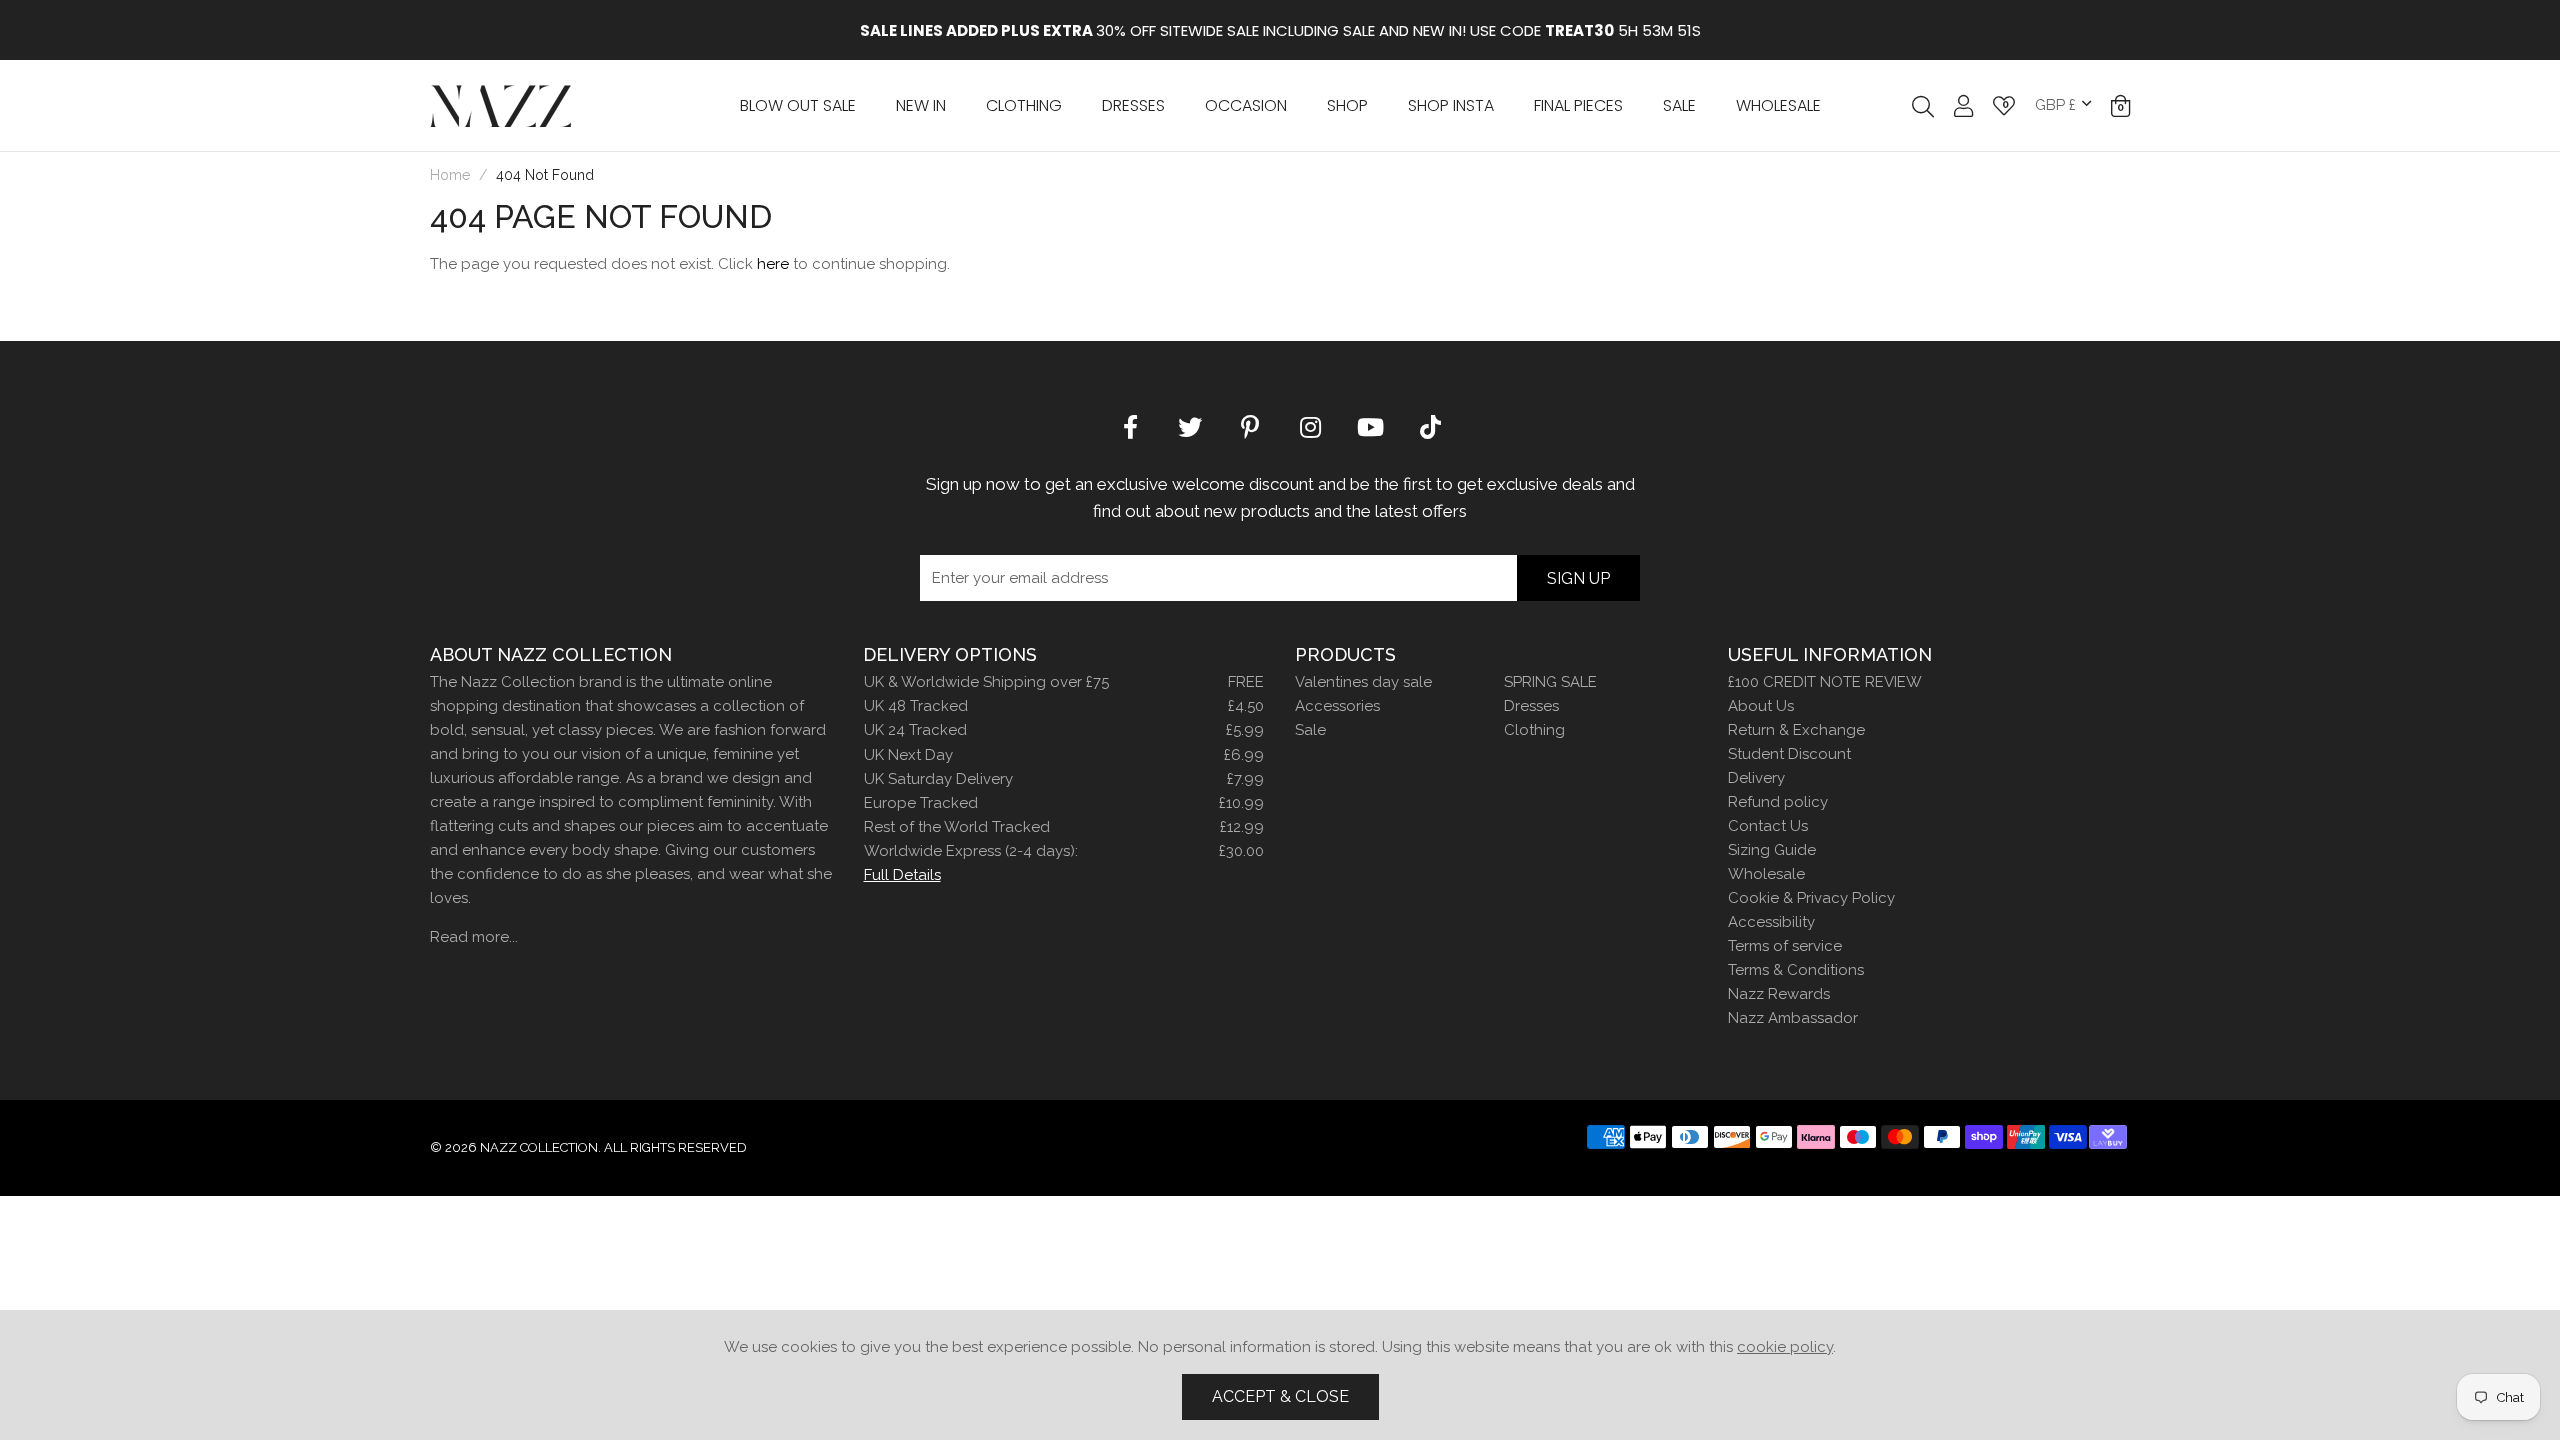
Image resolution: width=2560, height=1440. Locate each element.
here (773, 264)
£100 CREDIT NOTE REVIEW (1825, 682)
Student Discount (1789, 754)
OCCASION (1246, 105)
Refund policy (1778, 802)
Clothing (1024, 105)
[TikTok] (1430, 426)
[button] (2120, 106)
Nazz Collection (500, 105)
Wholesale (1766, 874)
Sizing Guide (1772, 850)
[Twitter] (1190, 426)
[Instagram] (1310, 426)
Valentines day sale (1363, 682)
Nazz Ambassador (1793, 1018)
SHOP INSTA (1451, 105)
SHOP (1347, 105)
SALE (1679, 105)
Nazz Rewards (1779, 994)
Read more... (474, 937)
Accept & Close (1280, 1396)
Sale (1310, 730)
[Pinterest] (1250, 426)
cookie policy (1785, 1347)
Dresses (1133, 105)
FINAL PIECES (1578, 105)
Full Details (902, 875)
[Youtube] (1370, 426)
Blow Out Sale (798, 105)
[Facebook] (1130, 426)
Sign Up (1578, 578)
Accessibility (1771, 922)
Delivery (1756, 778)
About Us (1761, 706)
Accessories (1337, 706)
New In (921, 105)
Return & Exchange (1796, 730)
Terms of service (1785, 946)
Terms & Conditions (1796, 970)
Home (450, 175)
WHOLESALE (1778, 105)
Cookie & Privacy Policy (1811, 898)
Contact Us (1768, 826)
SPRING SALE (1550, 682)
